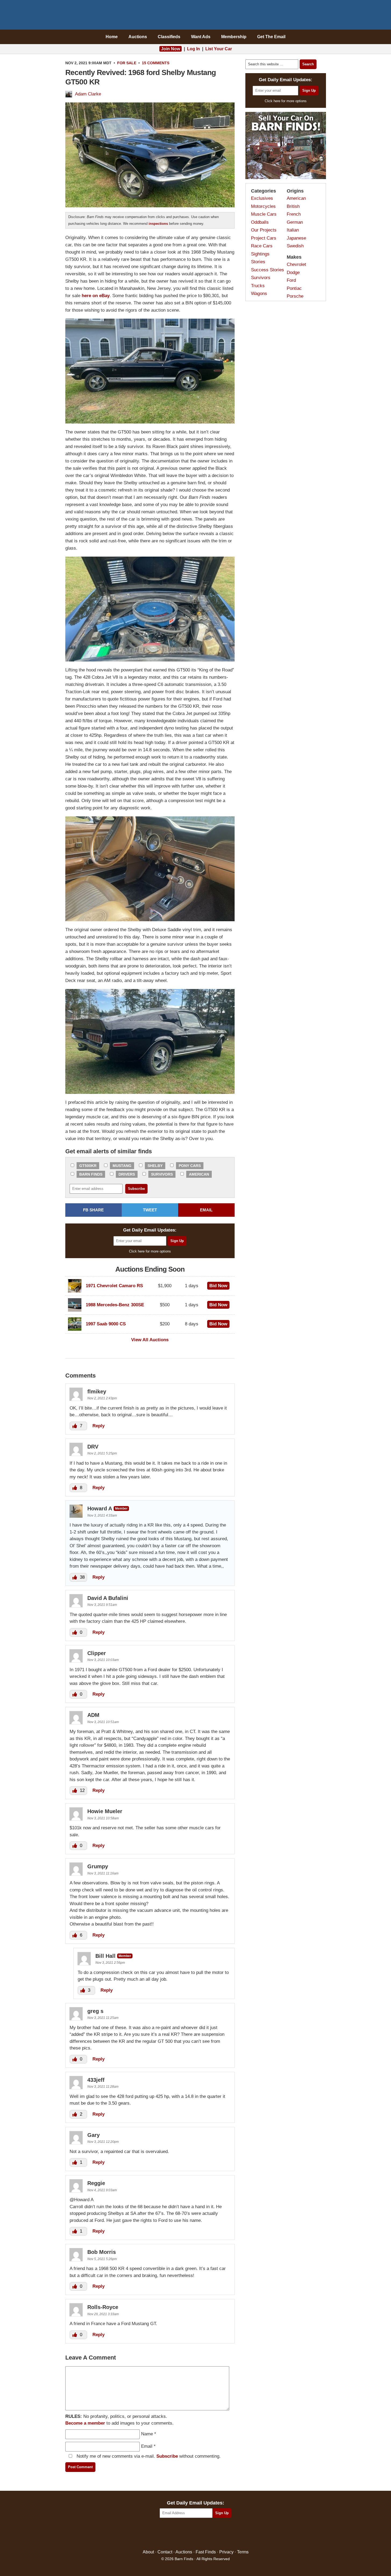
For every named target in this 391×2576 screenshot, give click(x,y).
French (294, 214)
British (293, 206)
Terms (243, 2552)
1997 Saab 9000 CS (106, 1324)
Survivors (162, 1174)
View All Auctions (150, 1340)
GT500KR (88, 1166)
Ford (291, 280)
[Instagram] (207, 2534)
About (148, 2552)
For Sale (127, 63)
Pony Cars (190, 1166)
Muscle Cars (264, 214)
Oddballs (260, 222)
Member (121, 1508)
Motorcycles (263, 206)
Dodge (293, 273)
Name (147, 2434)
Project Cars (264, 238)
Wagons (259, 293)
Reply (98, 1426)
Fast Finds (206, 2552)
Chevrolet (296, 264)
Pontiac (294, 288)
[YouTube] (219, 2534)
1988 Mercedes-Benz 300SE (115, 1305)
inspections (158, 224)
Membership (234, 37)
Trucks (258, 286)
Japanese (296, 238)
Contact (165, 2552)
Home (112, 37)
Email (147, 2446)
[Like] (75, 1426)
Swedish (295, 246)
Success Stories (268, 270)
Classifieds (169, 37)
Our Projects (264, 230)
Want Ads (201, 37)
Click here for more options (150, 1251)
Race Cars (262, 246)
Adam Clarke (88, 94)
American (199, 1174)
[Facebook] (172, 2534)
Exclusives (262, 198)
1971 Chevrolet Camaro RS (114, 1286)
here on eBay (96, 296)
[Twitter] (184, 2534)
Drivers (127, 1174)
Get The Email (271, 37)
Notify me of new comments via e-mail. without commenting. (148, 2456)
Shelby (155, 1166)
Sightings (260, 254)
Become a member (85, 2423)
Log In (193, 49)
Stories (258, 262)
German (295, 222)
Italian (293, 230)
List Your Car (219, 49)
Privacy (226, 2552)
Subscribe (167, 2456)
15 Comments (156, 63)
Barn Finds (195, 16)
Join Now (171, 49)
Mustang (122, 1166)
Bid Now (218, 1286)
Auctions (138, 37)
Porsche (295, 296)
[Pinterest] (195, 2534)
